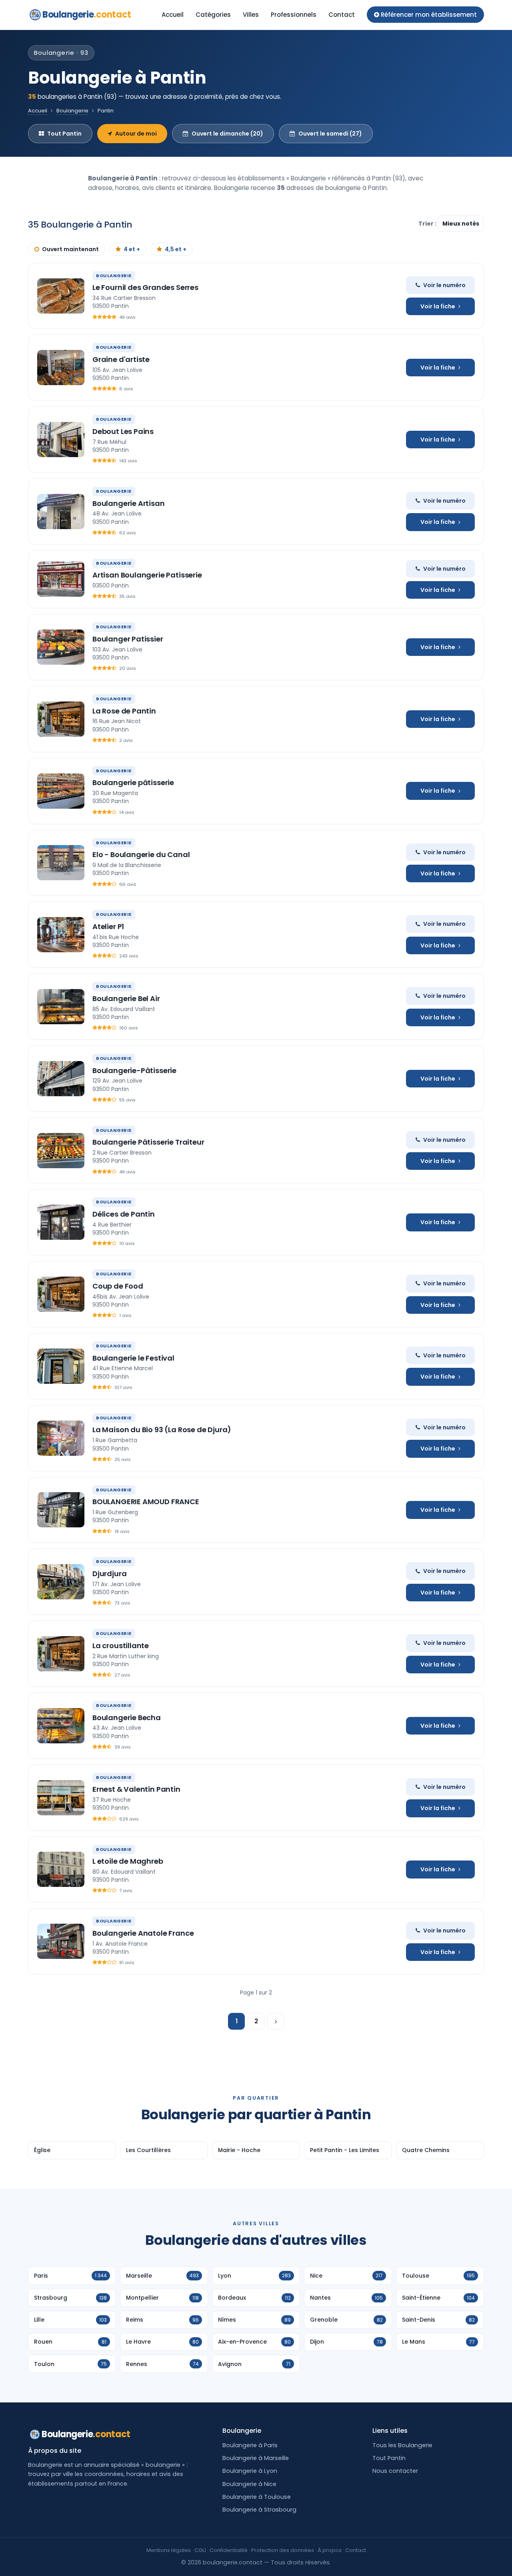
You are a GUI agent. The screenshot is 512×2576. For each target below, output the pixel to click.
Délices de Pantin (124, 1214)
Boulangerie (87, 15)
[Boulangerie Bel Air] (61, 1007)
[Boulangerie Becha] (61, 1726)
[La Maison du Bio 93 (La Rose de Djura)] (61, 1438)
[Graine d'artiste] (61, 368)
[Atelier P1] (61, 935)
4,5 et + (176, 249)
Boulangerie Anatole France (143, 1933)
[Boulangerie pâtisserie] (61, 791)
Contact (342, 15)
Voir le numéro (444, 285)
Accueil (173, 15)
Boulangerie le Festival (133, 1358)
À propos (330, 2550)
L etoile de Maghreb (128, 1861)
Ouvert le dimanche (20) (227, 134)
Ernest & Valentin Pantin (136, 1789)
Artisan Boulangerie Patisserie (147, 575)
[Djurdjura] (61, 1582)
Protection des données (283, 2550)
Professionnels (294, 15)
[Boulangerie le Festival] (61, 1366)
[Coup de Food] (61, 1294)
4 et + (132, 249)
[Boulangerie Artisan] (61, 512)
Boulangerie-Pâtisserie (134, 1070)
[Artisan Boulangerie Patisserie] (61, 579)
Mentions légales (169, 2550)
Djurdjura (109, 1574)
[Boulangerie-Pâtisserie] (61, 1079)
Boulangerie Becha (127, 1718)
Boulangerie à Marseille (256, 2458)
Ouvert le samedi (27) (330, 134)
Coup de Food (118, 1286)
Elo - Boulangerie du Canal (141, 854)
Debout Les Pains (123, 431)
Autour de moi (136, 134)
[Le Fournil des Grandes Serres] (61, 296)
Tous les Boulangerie (402, 2445)
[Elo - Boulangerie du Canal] (61, 863)
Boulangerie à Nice (249, 2484)
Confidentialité (229, 2550)
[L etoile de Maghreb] (61, 1869)
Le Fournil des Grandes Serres (145, 287)
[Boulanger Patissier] (61, 647)
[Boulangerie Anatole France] (61, 1941)
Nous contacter (395, 2471)
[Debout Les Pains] (61, 440)
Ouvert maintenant (70, 249)
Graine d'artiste (121, 359)
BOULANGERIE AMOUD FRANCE (146, 1502)
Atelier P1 (108, 926)
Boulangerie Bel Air (126, 998)
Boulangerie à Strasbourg (259, 2510)
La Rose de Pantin (124, 711)
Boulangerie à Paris (250, 2445)
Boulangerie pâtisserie (133, 782)
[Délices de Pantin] (61, 1222)
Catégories (213, 15)
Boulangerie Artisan (129, 503)
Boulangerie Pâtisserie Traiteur (148, 1142)
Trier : (428, 224)
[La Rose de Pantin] (61, 719)
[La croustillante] (61, 1654)
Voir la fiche (438, 306)
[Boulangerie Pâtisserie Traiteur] (61, 1151)
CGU (200, 2550)
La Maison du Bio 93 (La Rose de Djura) (162, 1430)
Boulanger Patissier (128, 639)
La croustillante (121, 1646)
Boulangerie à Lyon (250, 2471)
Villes (251, 15)
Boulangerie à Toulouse (257, 2497)
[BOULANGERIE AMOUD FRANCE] (61, 1510)
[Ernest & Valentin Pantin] (61, 1798)
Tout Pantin (64, 134)
